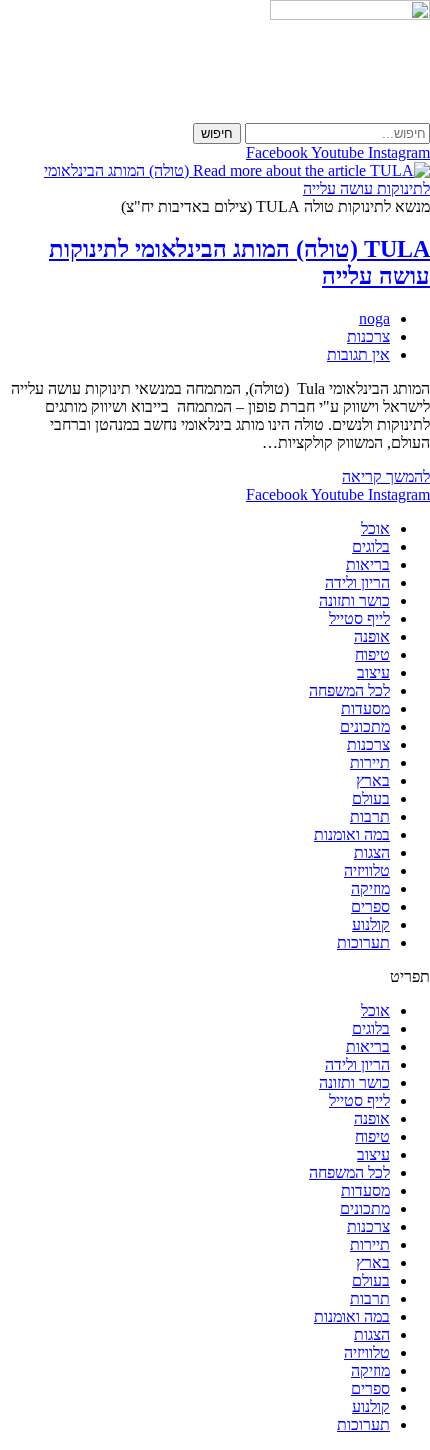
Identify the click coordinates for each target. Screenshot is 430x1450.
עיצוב (373, 672)
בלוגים (371, 546)
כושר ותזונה (354, 600)
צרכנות (368, 336)
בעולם (371, 798)
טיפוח (372, 654)
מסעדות (365, 708)
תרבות (370, 816)
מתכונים (365, 726)
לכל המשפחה (349, 690)
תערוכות (363, 942)
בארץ (373, 780)
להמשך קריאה (386, 476)
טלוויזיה (367, 870)
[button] (215, 977)
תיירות (370, 762)
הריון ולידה (357, 582)
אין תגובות (358, 354)
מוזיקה (370, 888)
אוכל (375, 528)
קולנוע (371, 924)
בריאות (368, 564)
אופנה (372, 636)
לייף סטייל (359, 618)
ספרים (370, 906)
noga (374, 318)
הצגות (372, 852)
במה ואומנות (352, 834)
